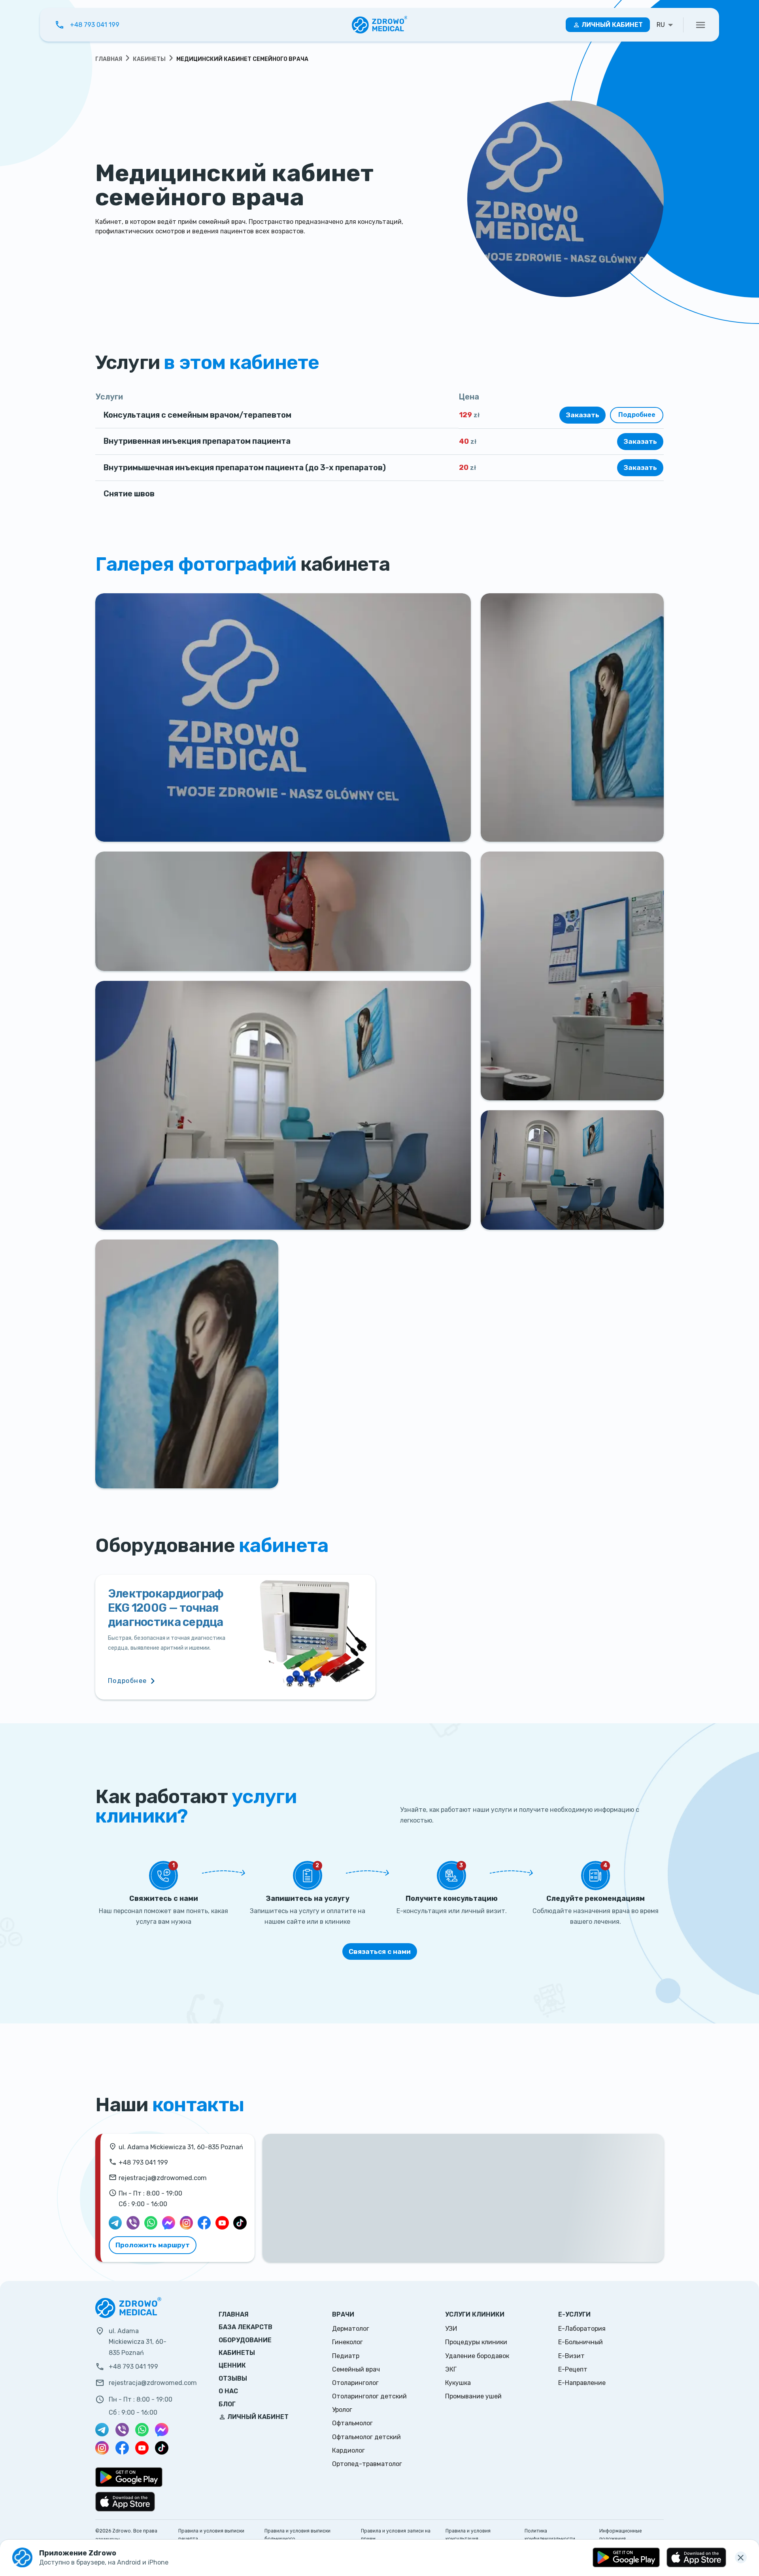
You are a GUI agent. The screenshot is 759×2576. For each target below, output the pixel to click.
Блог (227, 2404)
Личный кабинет (612, 25)
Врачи (343, 2314)
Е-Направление (582, 2383)
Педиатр (346, 2356)
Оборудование (245, 2340)
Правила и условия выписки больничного (297, 2535)
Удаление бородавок (477, 2356)
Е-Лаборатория (582, 2329)
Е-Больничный (581, 2342)
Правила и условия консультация (468, 2535)
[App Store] (696, 2557)
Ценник (232, 2365)
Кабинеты (149, 59)
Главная (109, 59)
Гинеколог (347, 2342)
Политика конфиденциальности (550, 2535)
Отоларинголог (355, 2383)
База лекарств (245, 2327)
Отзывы (233, 2378)
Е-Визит (571, 2356)
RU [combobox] (661, 25)
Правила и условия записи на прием (396, 2535)
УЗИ (451, 2329)
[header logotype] (380, 25)
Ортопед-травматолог (367, 2464)
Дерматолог (351, 2329)
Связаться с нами (380, 1951)
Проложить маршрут (153, 2245)
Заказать (582, 415)
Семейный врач (356, 2369)
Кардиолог (348, 2450)
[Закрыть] (741, 2557)
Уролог (342, 2410)
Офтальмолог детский (366, 2437)
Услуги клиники (475, 2314)
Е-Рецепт (573, 2369)
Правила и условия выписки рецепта (211, 2535)
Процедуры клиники (476, 2342)
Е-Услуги (574, 2314)
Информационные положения (621, 2535)
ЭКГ (451, 2369)
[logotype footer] (128, 2316)
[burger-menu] (700, 25)
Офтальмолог (352, 2423)
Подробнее (637, 415)
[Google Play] (626, 2557)
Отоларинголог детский (369, 2396)
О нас (228, 2391)
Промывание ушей (473, 2396)
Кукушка (458, 2383)
